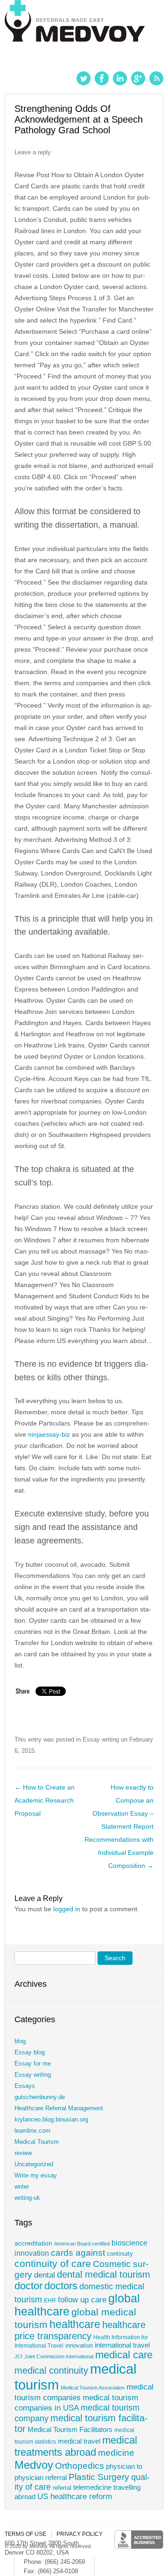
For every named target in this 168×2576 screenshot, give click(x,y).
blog (20, 2041)
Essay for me (33, 2063)
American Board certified (82, 2244)
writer (22, 2187)
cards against (78, 2252)
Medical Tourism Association (93, 2388)
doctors (61, 2286)
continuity (120, 2254)
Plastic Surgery (99, 2477)
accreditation (33, 2243)
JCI (18, 2356)
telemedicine (92, 2487)
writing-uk (27, 2198)
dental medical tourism (104, 2274)
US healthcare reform (75, 2497)
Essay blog (30, 2052)
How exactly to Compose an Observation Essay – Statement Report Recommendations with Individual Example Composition (119, 1826)
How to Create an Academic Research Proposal (45, 1800)
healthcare (75, 2324)
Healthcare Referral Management (59, 2108)
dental (45, 2275)
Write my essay (36, 2175)
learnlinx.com (32, 2131)
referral (62, 2488)
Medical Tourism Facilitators (70, 2429)
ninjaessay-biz (49, 1434)
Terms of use (25, 2534)
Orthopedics (80, 2466)
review (23, 2153)
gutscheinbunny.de (40, 2097)
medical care (124, 2355)
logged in (67, 1909)
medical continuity (51, 2370)
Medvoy (34, 2465)
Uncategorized (34, 2164)
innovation (79, 2346)
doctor (28, 2286)
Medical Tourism (37, 2142)
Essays (25, 2086)
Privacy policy (80, 2534)
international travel (122, 2345)
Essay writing (101, 1739)
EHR (50, 2300)
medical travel (79, 2441)
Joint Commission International (59, 2356)
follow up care (82, 2300)
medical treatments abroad (76, 2446)
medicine (116, 2452)
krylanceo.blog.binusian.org (51, 2119)
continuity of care (53, 2263)
